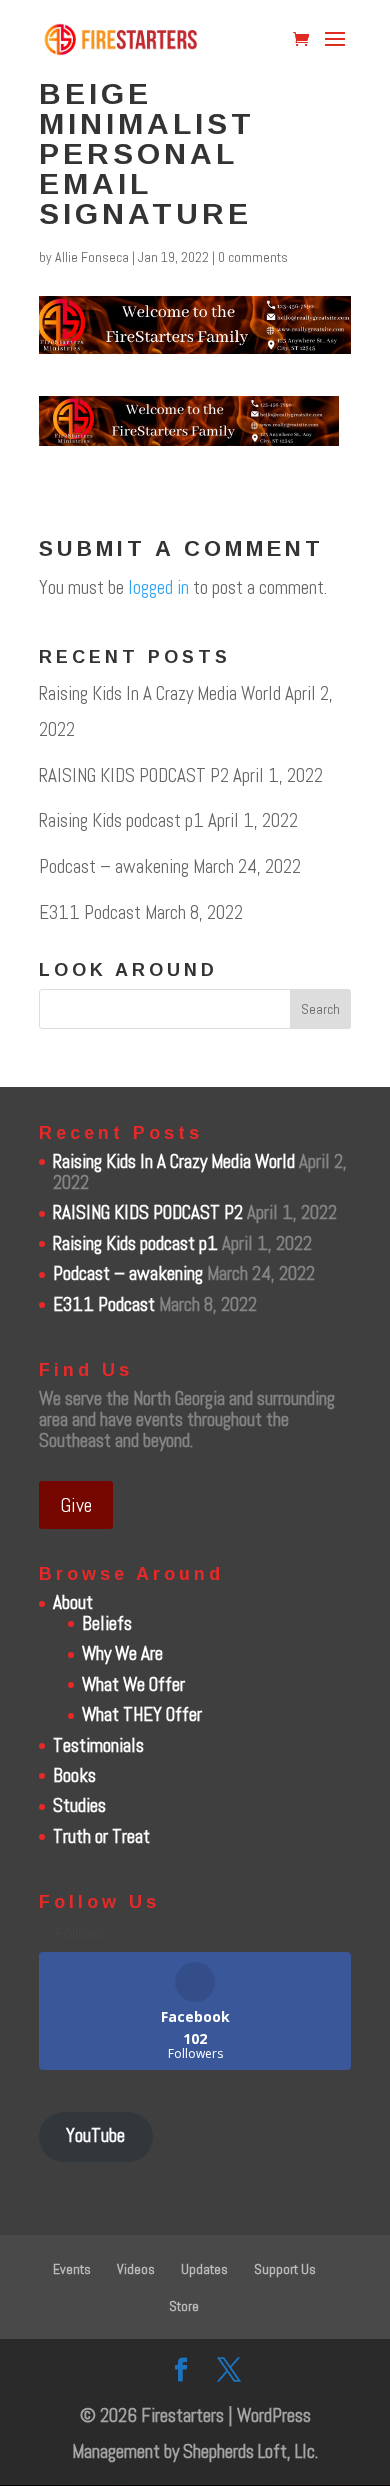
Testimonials (98, 1745)
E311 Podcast (90, 912)
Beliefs (107, 1623)
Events (72, 2269)
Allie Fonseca (92, 257)
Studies (79, 1805)
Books (74, 1775)
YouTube (95, 2135)
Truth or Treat (101, 1836)
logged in (158, 587)
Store (184, 2306)
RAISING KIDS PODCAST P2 (134, 775)
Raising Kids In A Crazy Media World (160, 693)
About (73, 1602)
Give (76, 1505)
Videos (136, 2269)
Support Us (285, 2269)
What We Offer (133, 1684)
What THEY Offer (142, 1714)
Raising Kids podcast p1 (121, 820)
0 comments (253, 257)
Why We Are (122, 1653)
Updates (204, 2269)
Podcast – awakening (114, 866)
